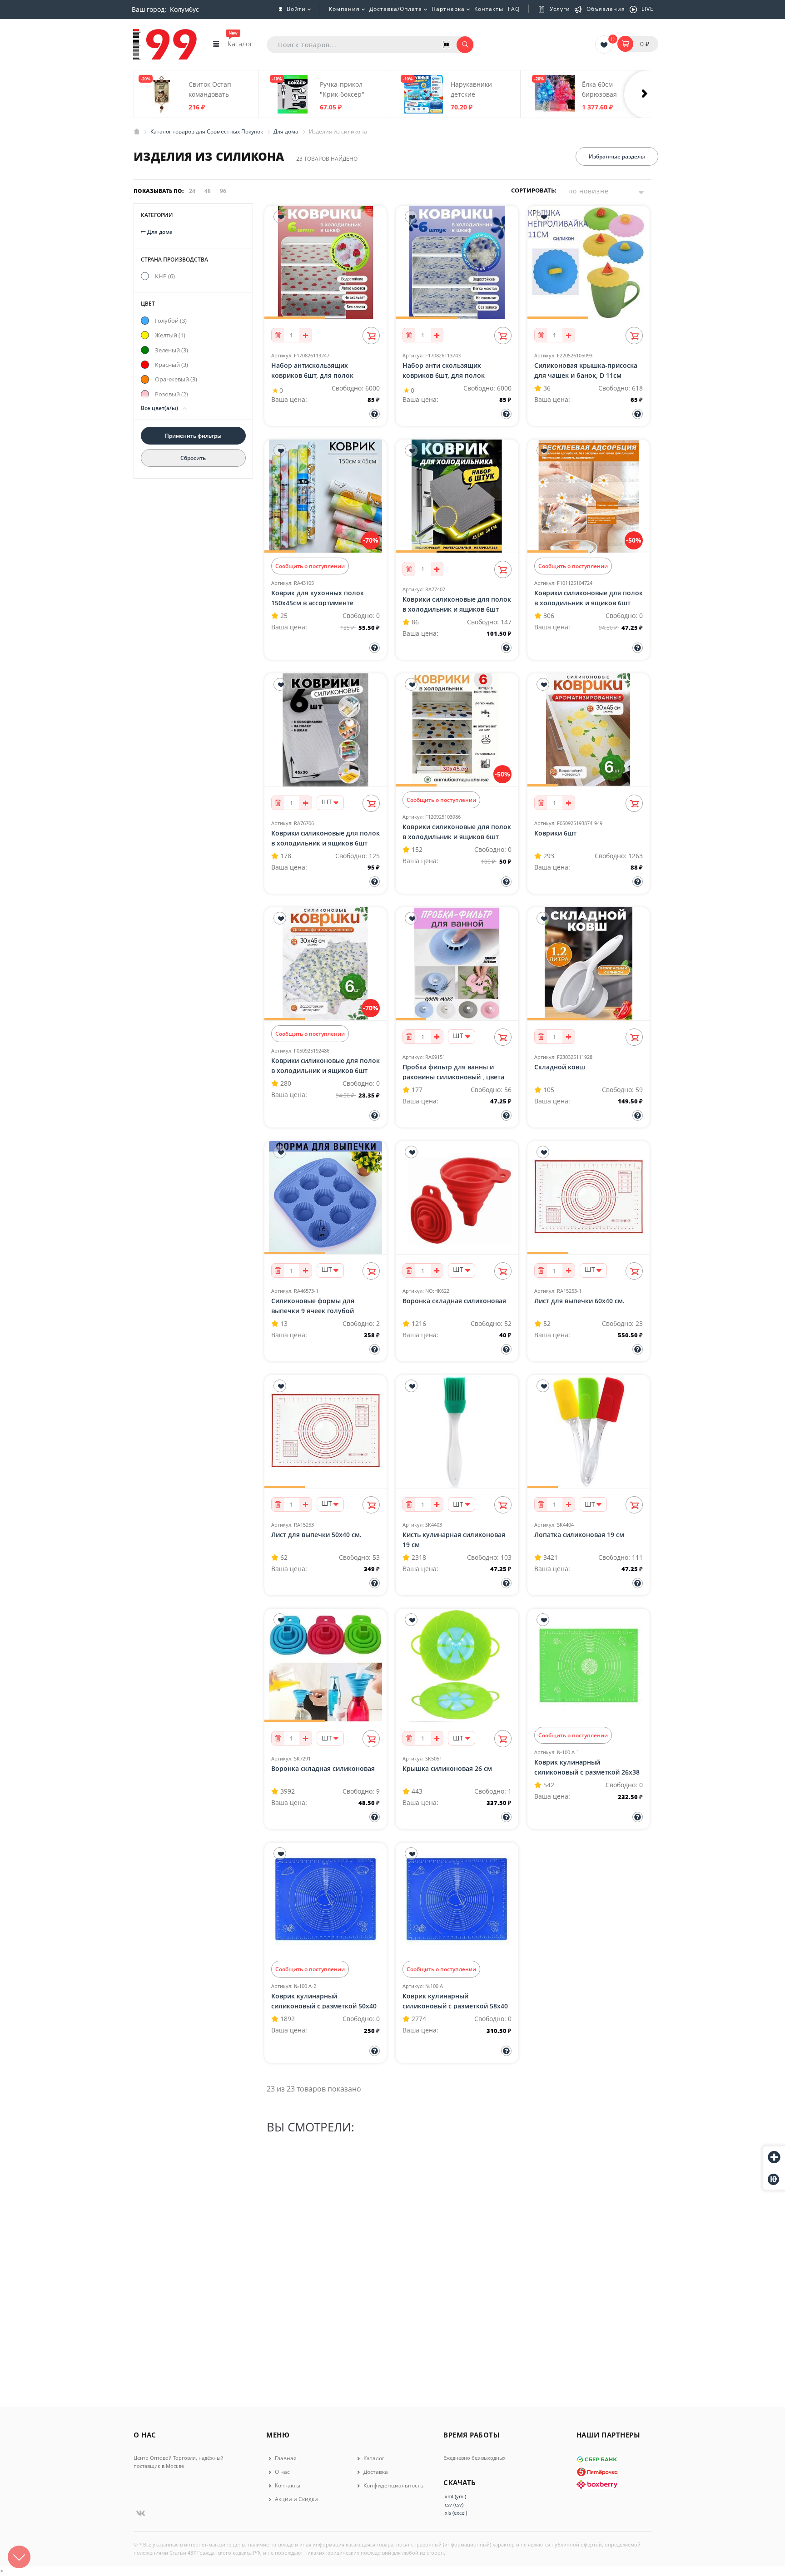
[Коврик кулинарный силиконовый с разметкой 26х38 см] (589, 1666)
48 (208, 191)
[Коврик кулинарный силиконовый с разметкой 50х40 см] (326, 1899)
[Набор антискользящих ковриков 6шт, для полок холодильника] (326, 262)
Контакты (489, 9)
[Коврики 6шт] (589, 730)
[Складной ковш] (589, 964)
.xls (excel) (455, 2513)
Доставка (375, 2472)
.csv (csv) (453, 2504)
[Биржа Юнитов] (774, 2179)
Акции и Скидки (296, 2499)
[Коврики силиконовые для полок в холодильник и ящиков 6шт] (457, 496)
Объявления (606, 9)
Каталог (373, 2458)
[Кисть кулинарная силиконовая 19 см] (457, 1432)
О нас (282, 2472)
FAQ (514, 9)
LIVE (648, 9)
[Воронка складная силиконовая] (457, 1198)
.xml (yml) (455, 2496)
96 (223, 191)
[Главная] (137, 131)
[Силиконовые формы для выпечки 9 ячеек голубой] (326, 1198)
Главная (285, 2458)
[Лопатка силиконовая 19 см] (589, 1432)
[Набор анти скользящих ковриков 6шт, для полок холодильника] (457, 262)
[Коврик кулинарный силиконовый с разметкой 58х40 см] (457, 1899)
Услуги (560, 9)
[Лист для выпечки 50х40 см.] (326, 1432)
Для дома (159, 232)
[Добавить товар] (774, 2158)
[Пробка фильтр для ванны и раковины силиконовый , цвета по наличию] (457, 964)
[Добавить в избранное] (280, 217)
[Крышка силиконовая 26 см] (457, 1666)
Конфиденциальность (393, 2485)
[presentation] (649, 94)
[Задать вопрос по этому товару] (375, 414)
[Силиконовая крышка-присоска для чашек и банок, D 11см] (589, 262)
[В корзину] (371, 336)
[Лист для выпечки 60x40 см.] (589, 1198)
